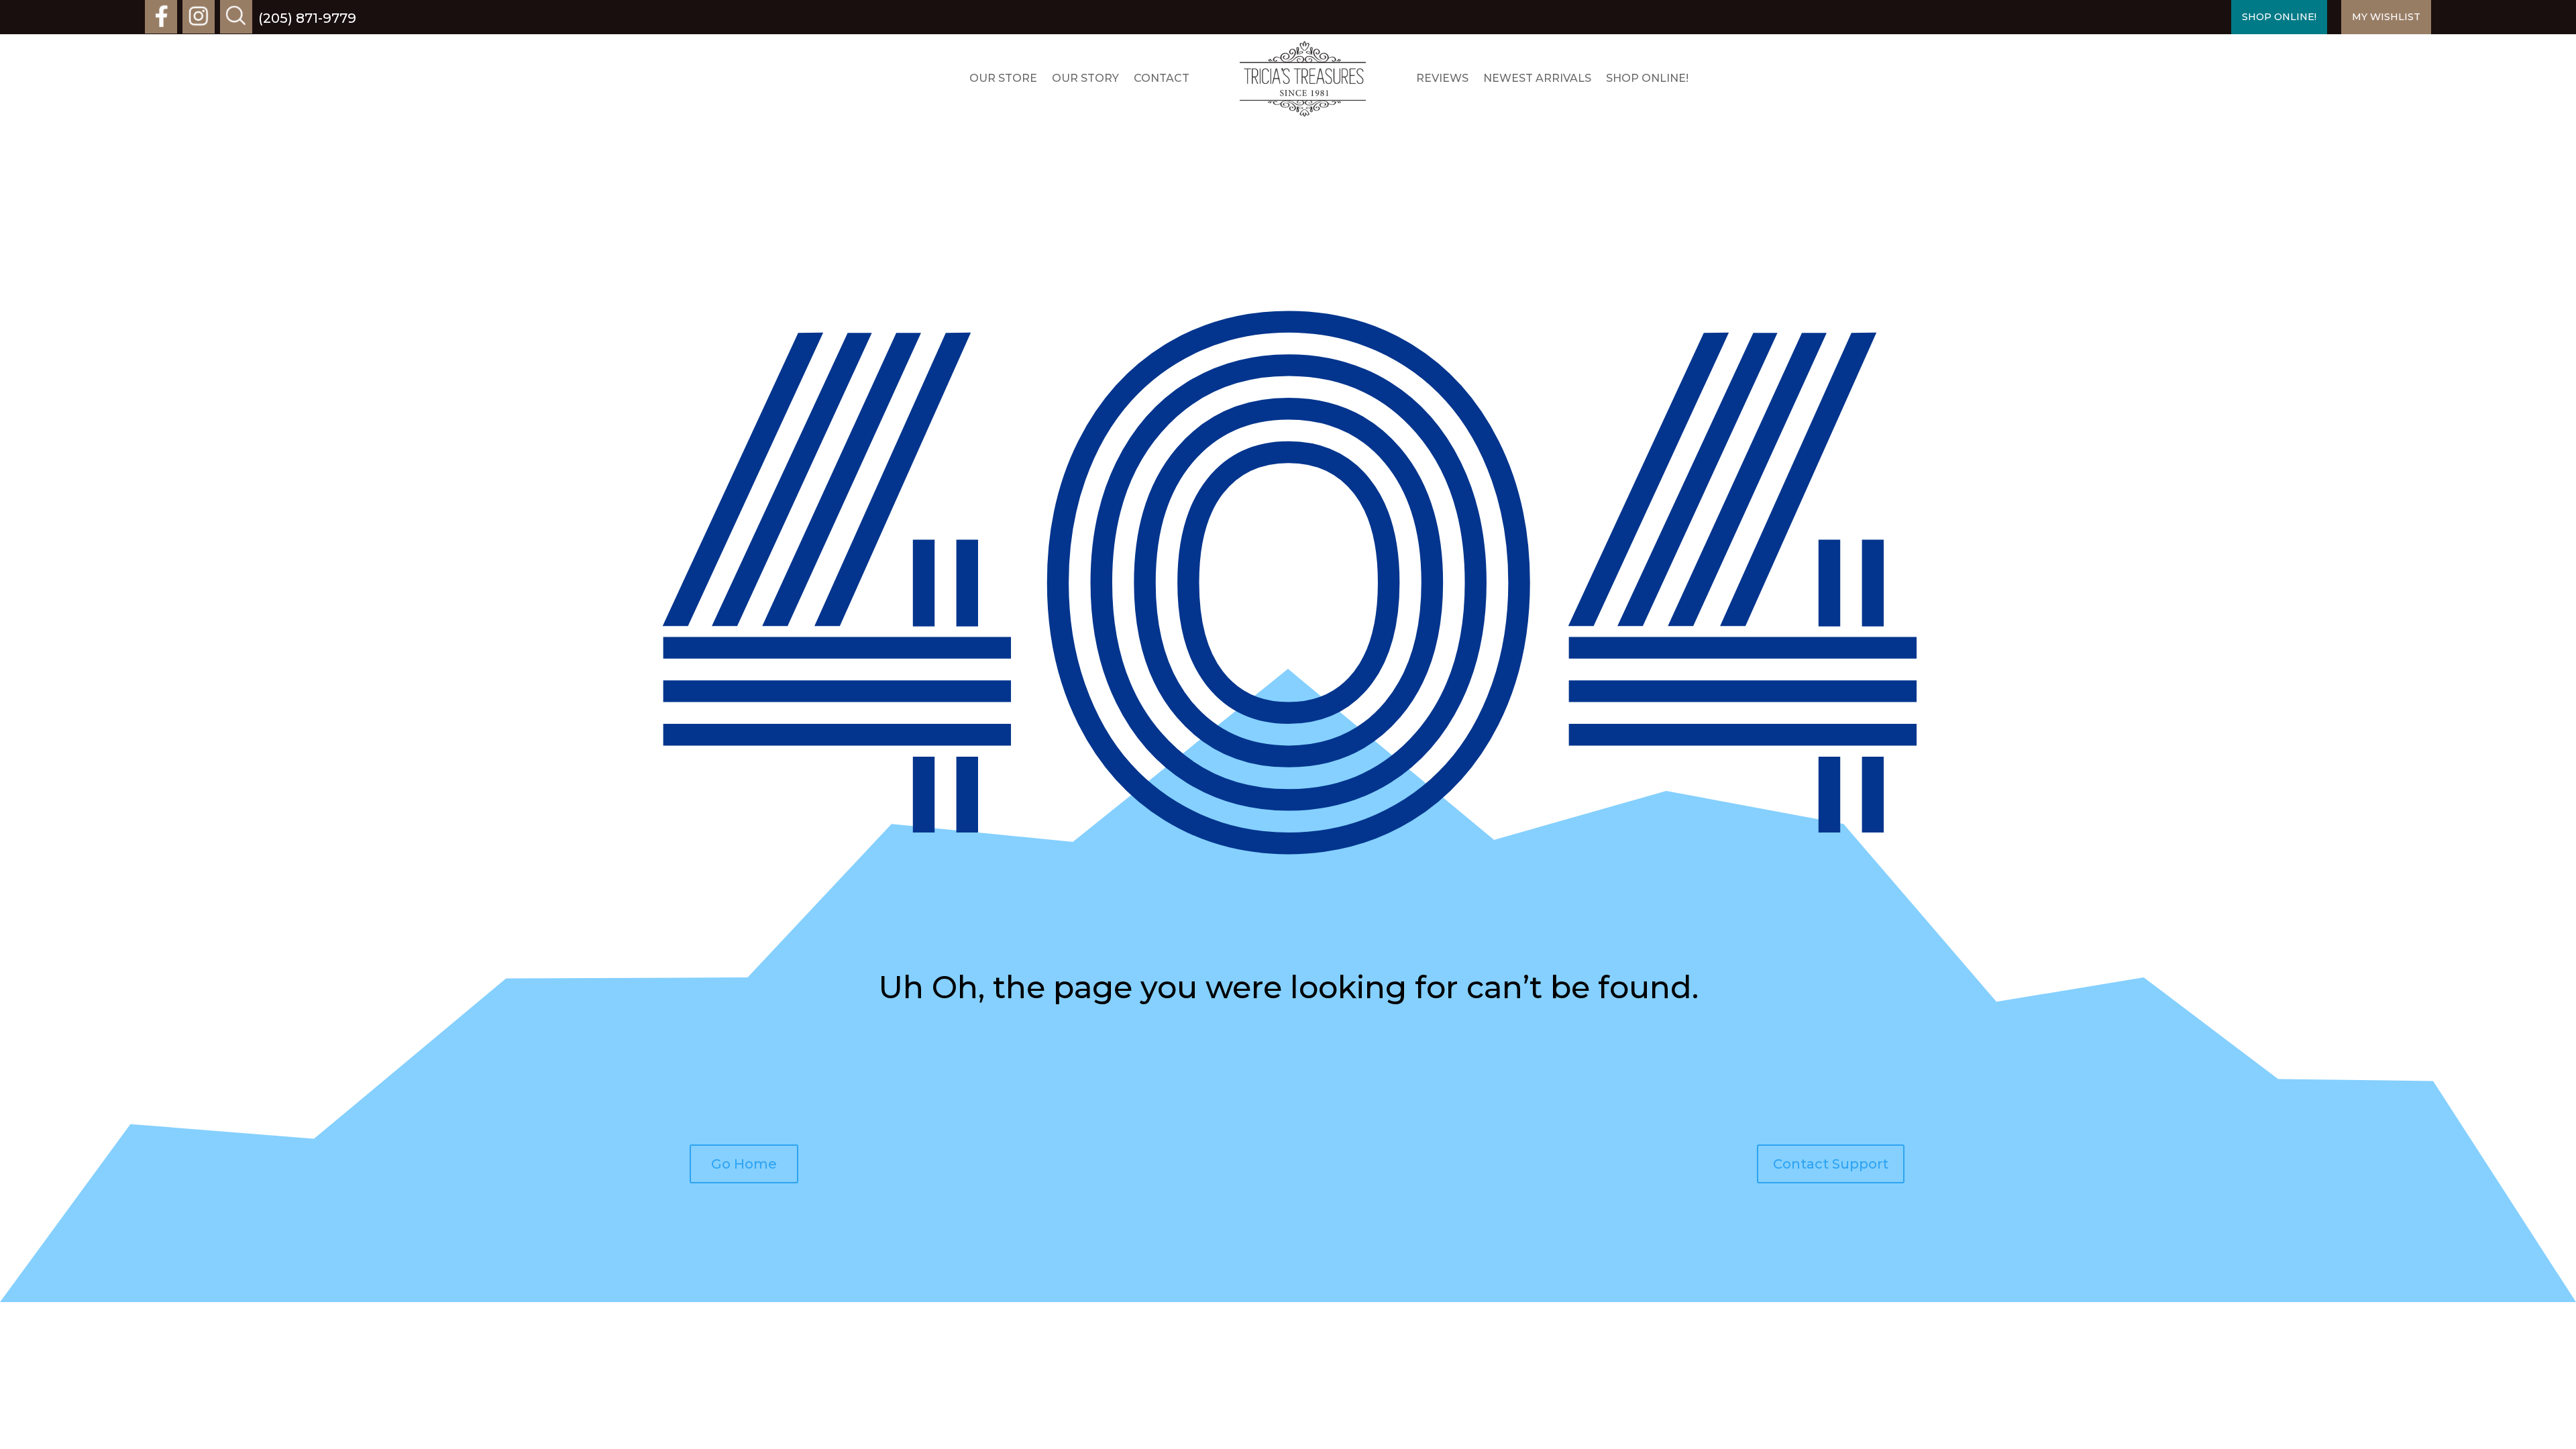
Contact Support (1831, 1164)
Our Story (1085, 78)
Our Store (1003, 78)
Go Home (744, 1164)
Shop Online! (1647, 78)
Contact (1162, 78)
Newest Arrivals (1537, 78)
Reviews (1442, 78)
